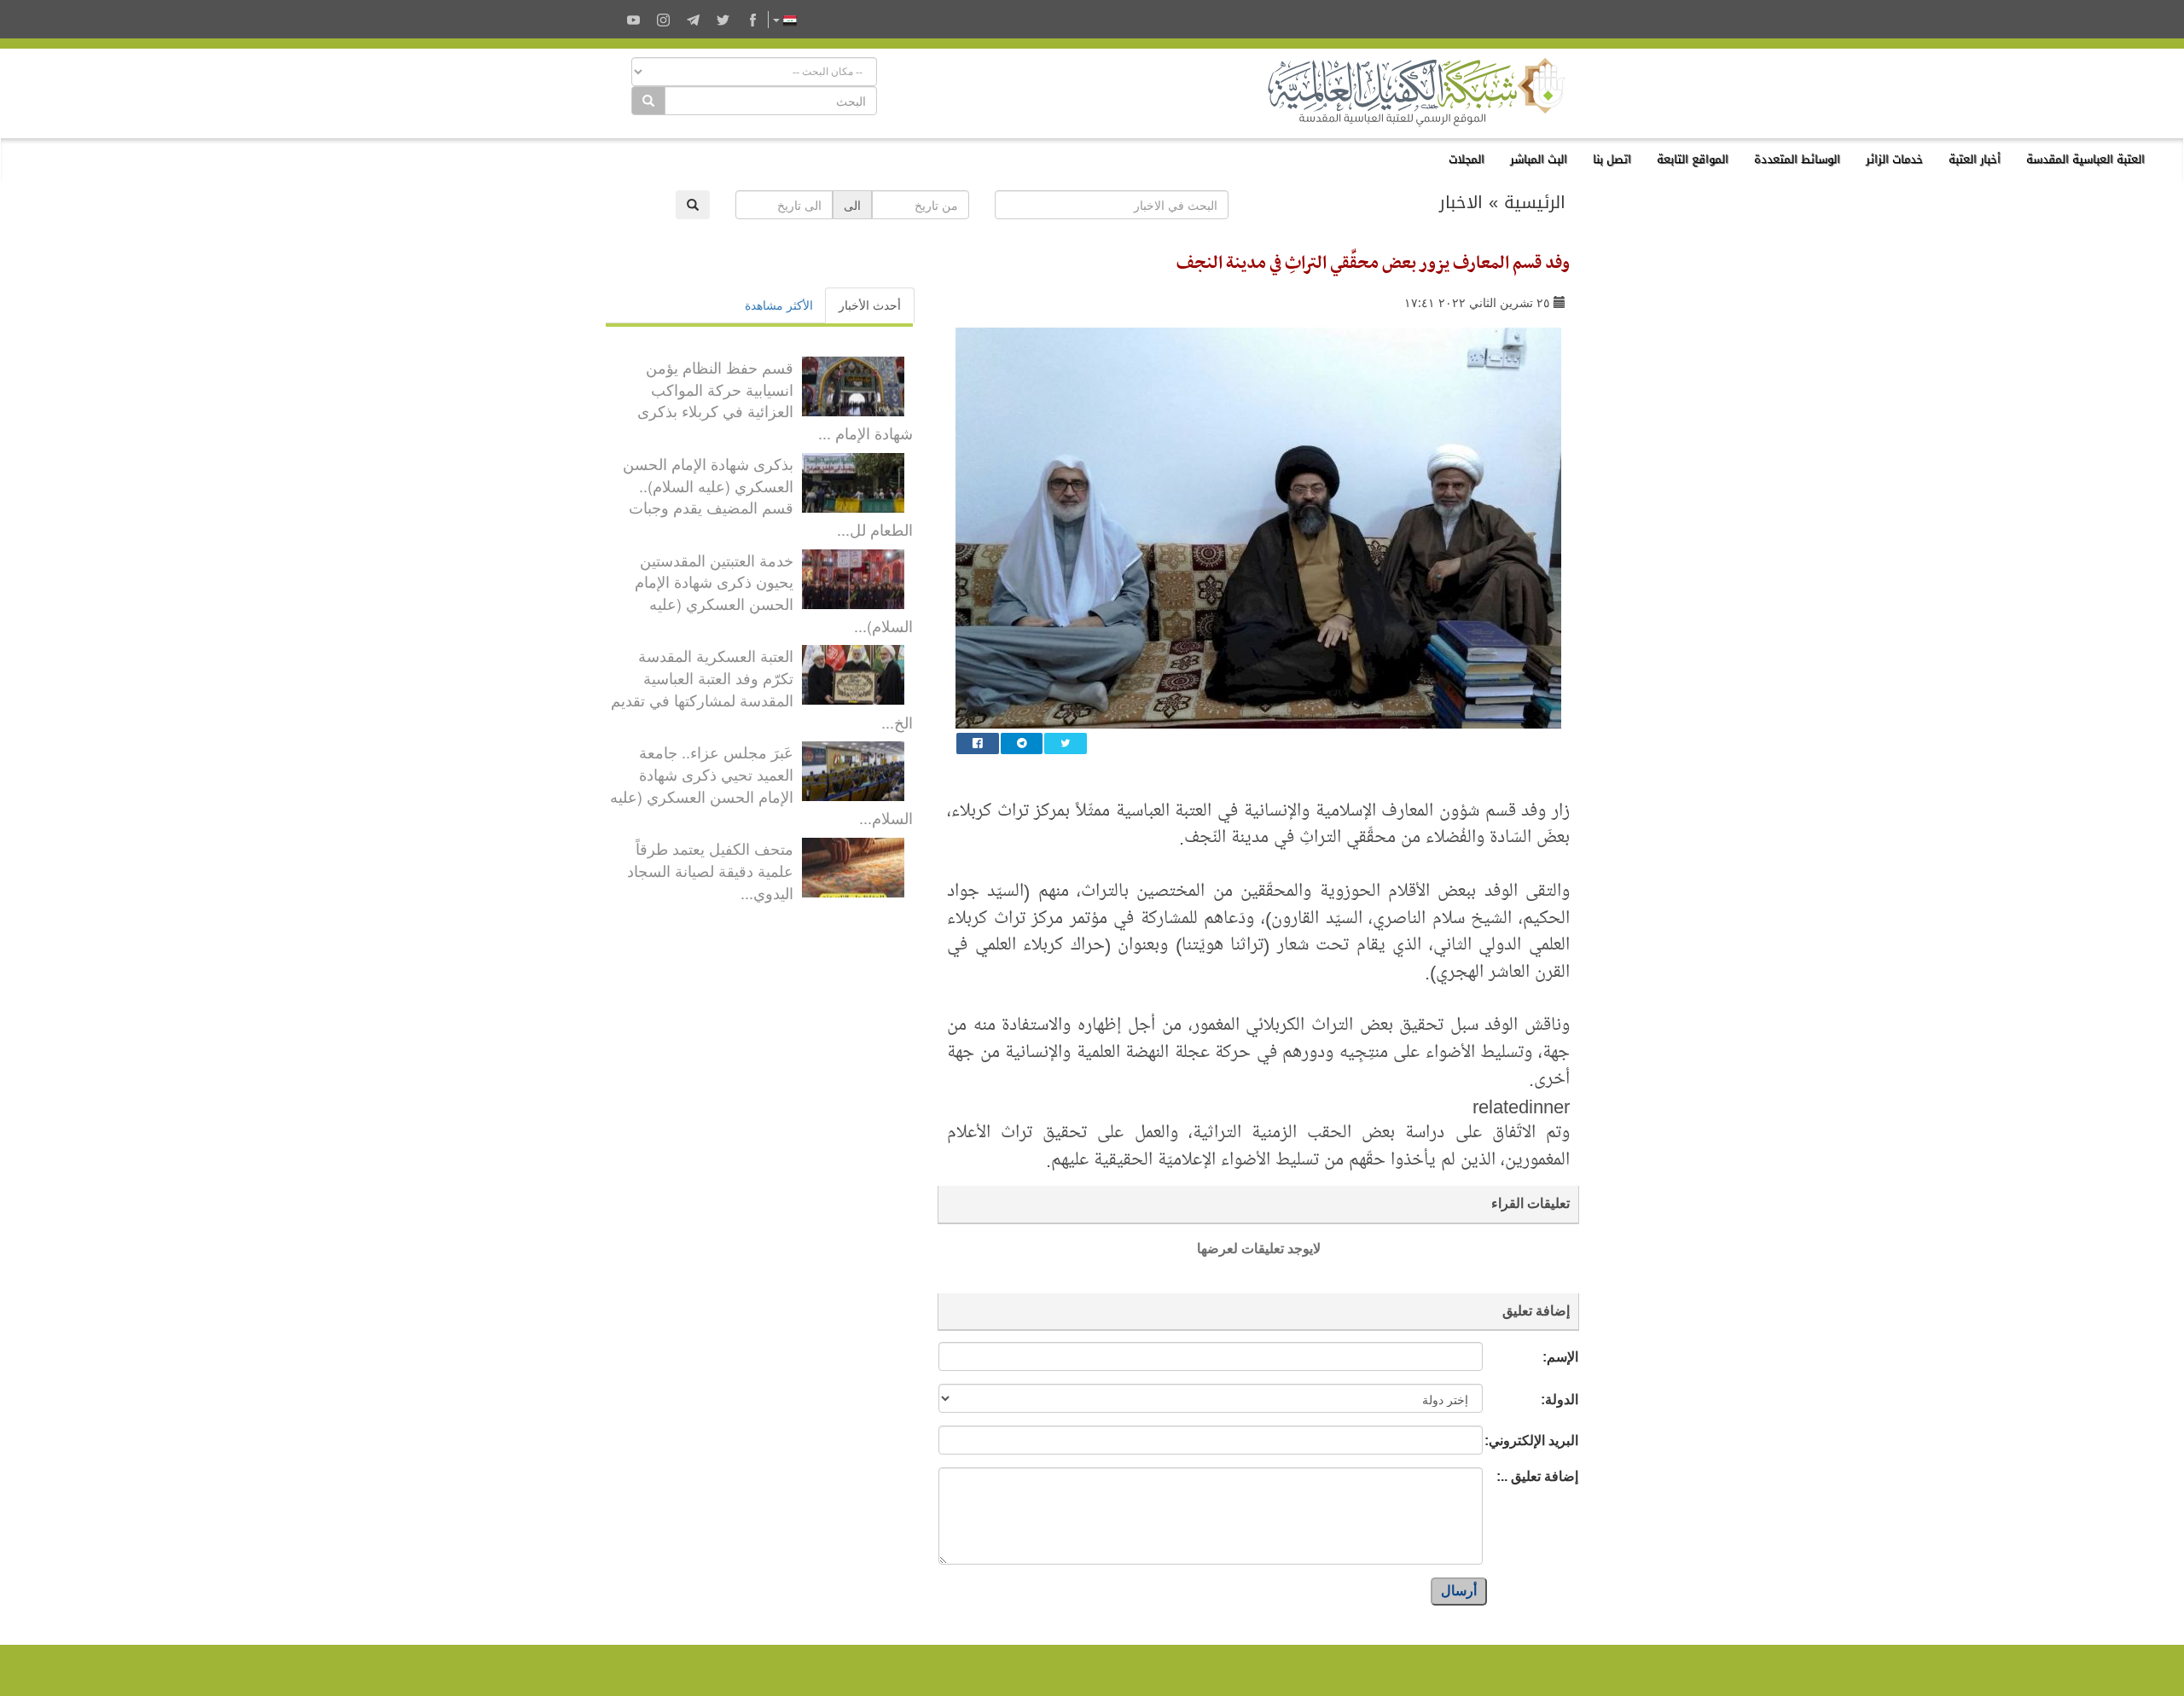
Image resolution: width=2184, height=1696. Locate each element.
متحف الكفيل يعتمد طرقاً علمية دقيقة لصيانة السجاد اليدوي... (710, 870)
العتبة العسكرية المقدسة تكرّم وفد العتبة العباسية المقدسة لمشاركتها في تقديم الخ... (762, 688)
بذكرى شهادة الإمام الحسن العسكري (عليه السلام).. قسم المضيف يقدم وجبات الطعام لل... (768, 496)
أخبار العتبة (1975, 159)
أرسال (1459, 1591)
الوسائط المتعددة (1797, 159)
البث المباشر (1539, 159)
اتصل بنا (1612, 159)
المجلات (1467, 159)
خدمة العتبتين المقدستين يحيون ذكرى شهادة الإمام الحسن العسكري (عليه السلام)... (774, 592)
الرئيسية (1535, 202)
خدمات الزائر (1894, 159)
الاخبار (1461, 202)
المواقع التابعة (1693, 159)
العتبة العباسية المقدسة (2085, 159)
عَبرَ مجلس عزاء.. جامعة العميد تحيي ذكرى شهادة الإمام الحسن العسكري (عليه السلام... (761, 784)
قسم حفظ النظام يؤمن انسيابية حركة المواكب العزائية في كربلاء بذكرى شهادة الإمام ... (775, 400)
